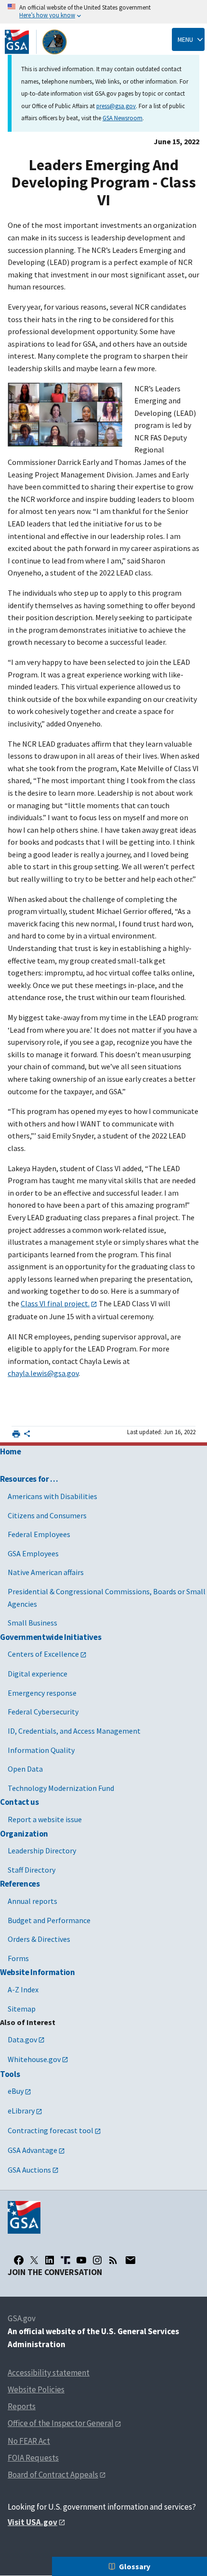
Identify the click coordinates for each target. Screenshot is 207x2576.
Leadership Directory (42, 1851)
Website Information (38, 1972)
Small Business (32, 1623)
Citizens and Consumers (47, 1515)
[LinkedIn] (50, 2260)
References (20, 1884)
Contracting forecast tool (51, 2130)
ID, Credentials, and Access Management (74, 1731)
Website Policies (36, 2389)
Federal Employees (39, 1534)
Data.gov (22, 2039)
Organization (24, 1834)
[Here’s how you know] (103, 12)
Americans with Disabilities (52, 1496)
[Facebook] (19, 2260)
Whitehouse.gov (34, 2059)
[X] (34, 2260)
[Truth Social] (65, 2260)
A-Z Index (23, 1989)
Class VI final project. (55, 1303)
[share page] (27, 1436)
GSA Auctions (29, 2170)
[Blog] (113, 2260)
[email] (130, 2260)
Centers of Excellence (43, 1654)
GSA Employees (33, 1553)
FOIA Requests (33, 2458)
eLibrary (21, 2111)
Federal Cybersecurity (43, 1712)
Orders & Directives (39, 1939)
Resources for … (29, 1479)
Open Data (25, 1769)
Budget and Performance (49, 1920)
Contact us (19, 1802)
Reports (22, 2406)
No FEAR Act (29, 2441)
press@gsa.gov (116, 106)
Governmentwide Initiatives (51, 1637)
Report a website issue (45, 1819)
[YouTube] (81, 2260)
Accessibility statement (49, 2373)
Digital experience (38, 1674)
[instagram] (97, 2260)
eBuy (16, 2091)
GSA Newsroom (123, 118)
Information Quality (41, 1750)
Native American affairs (46, 1572)
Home (11, 1451)
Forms (18, 1958)
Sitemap (22, 2009)
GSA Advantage (32, 2150)
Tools (10, 2074)
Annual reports (32, 1901)
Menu (185, 39)
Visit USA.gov (32, 2522)
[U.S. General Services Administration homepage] (36, 42)
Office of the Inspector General (61, 2423)
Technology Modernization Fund (61, 1788)
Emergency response (42, 1693)
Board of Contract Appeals (53, 2475)
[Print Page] (16, 1434)
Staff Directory (32, 1870)
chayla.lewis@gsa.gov (43, 1373)
